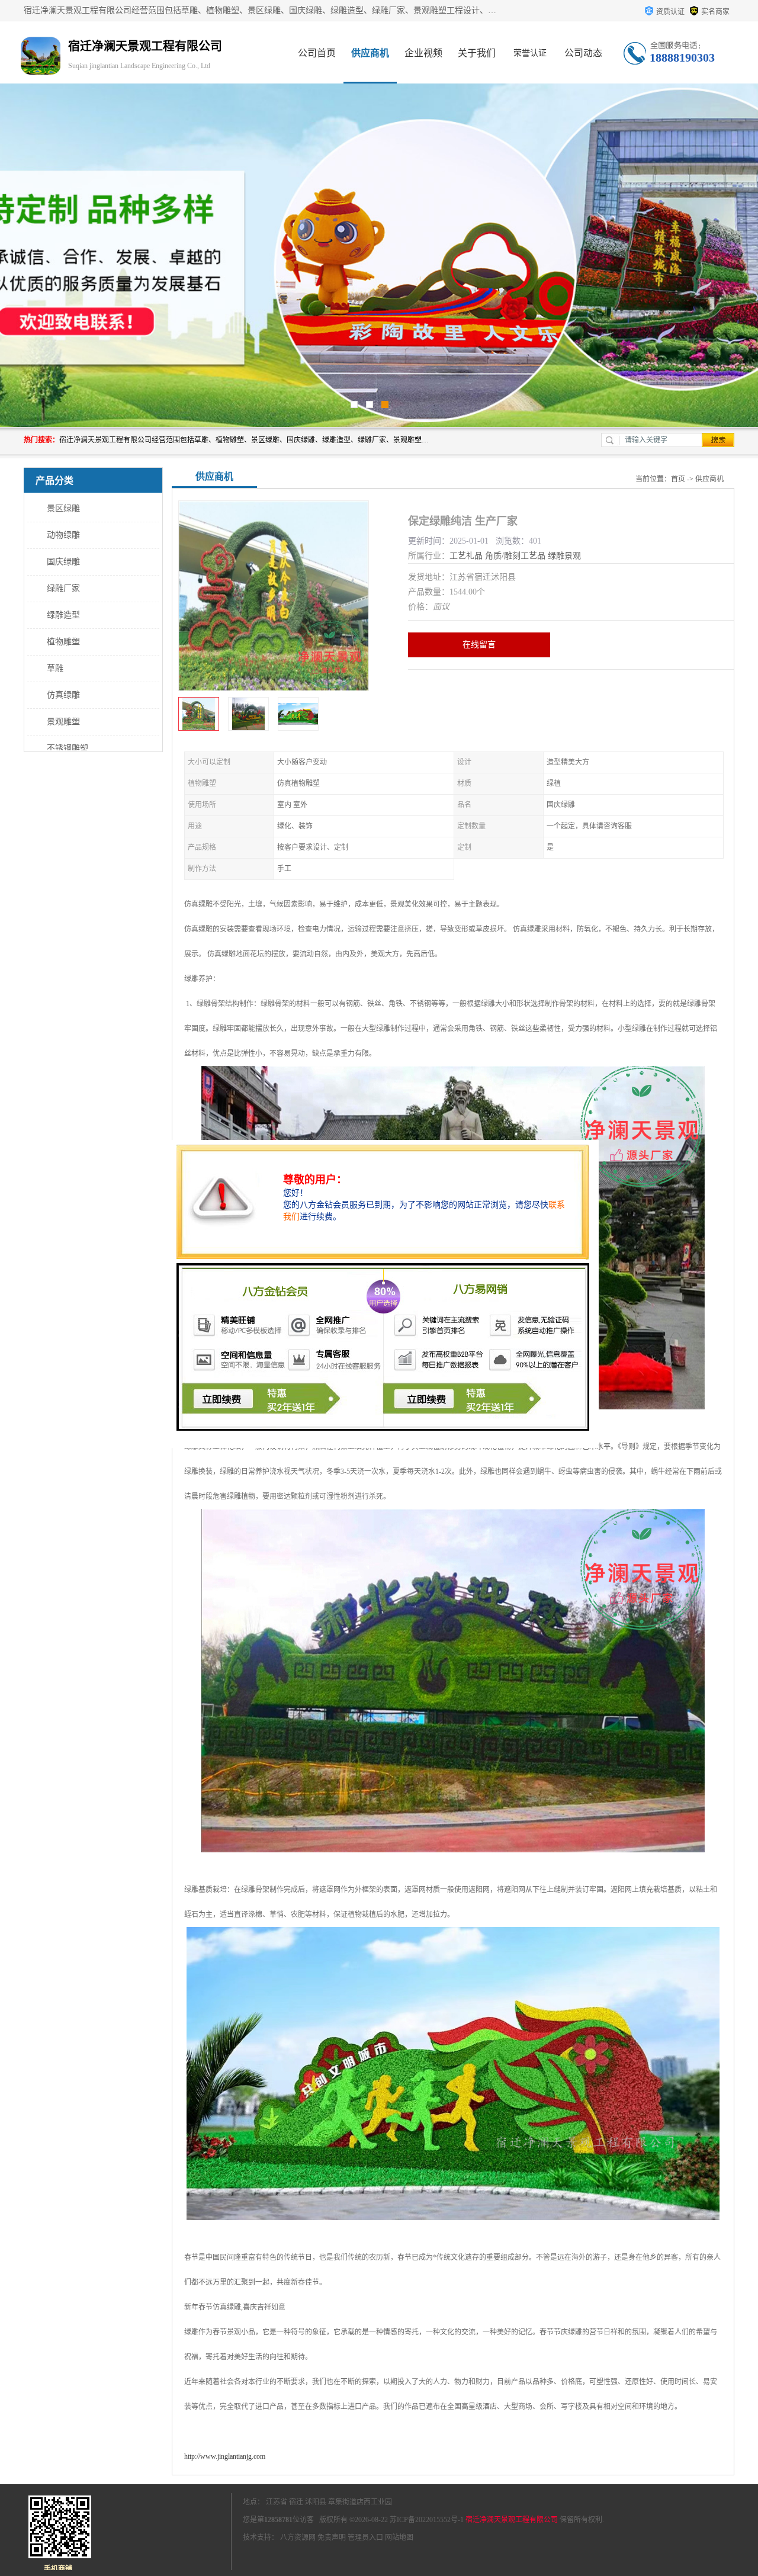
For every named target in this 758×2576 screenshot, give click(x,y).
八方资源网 (298, 2538)
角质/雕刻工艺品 (515, 556)
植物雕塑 (63, 642)
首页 (678, 479)
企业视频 (423, 53)
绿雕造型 (63, 615)
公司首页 (317, 53)
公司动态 (583, 53)
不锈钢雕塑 (68, 748)
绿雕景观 (564, 556)
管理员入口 (365, 2538)
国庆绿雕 (63, 562)
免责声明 (332, 2538)
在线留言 (479, 645)
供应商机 (370, 53)
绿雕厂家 (63, 588)
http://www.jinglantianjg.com (225, 2456)
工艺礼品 (466, 556)
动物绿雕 (63, 535)
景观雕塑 (63, 722)
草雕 (55, 668)
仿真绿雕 (63, 695)
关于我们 (477, 53)
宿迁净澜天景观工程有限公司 (512, 2520)
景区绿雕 (63, 508)
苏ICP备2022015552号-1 (427, 2520)
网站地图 (399, 2538)
